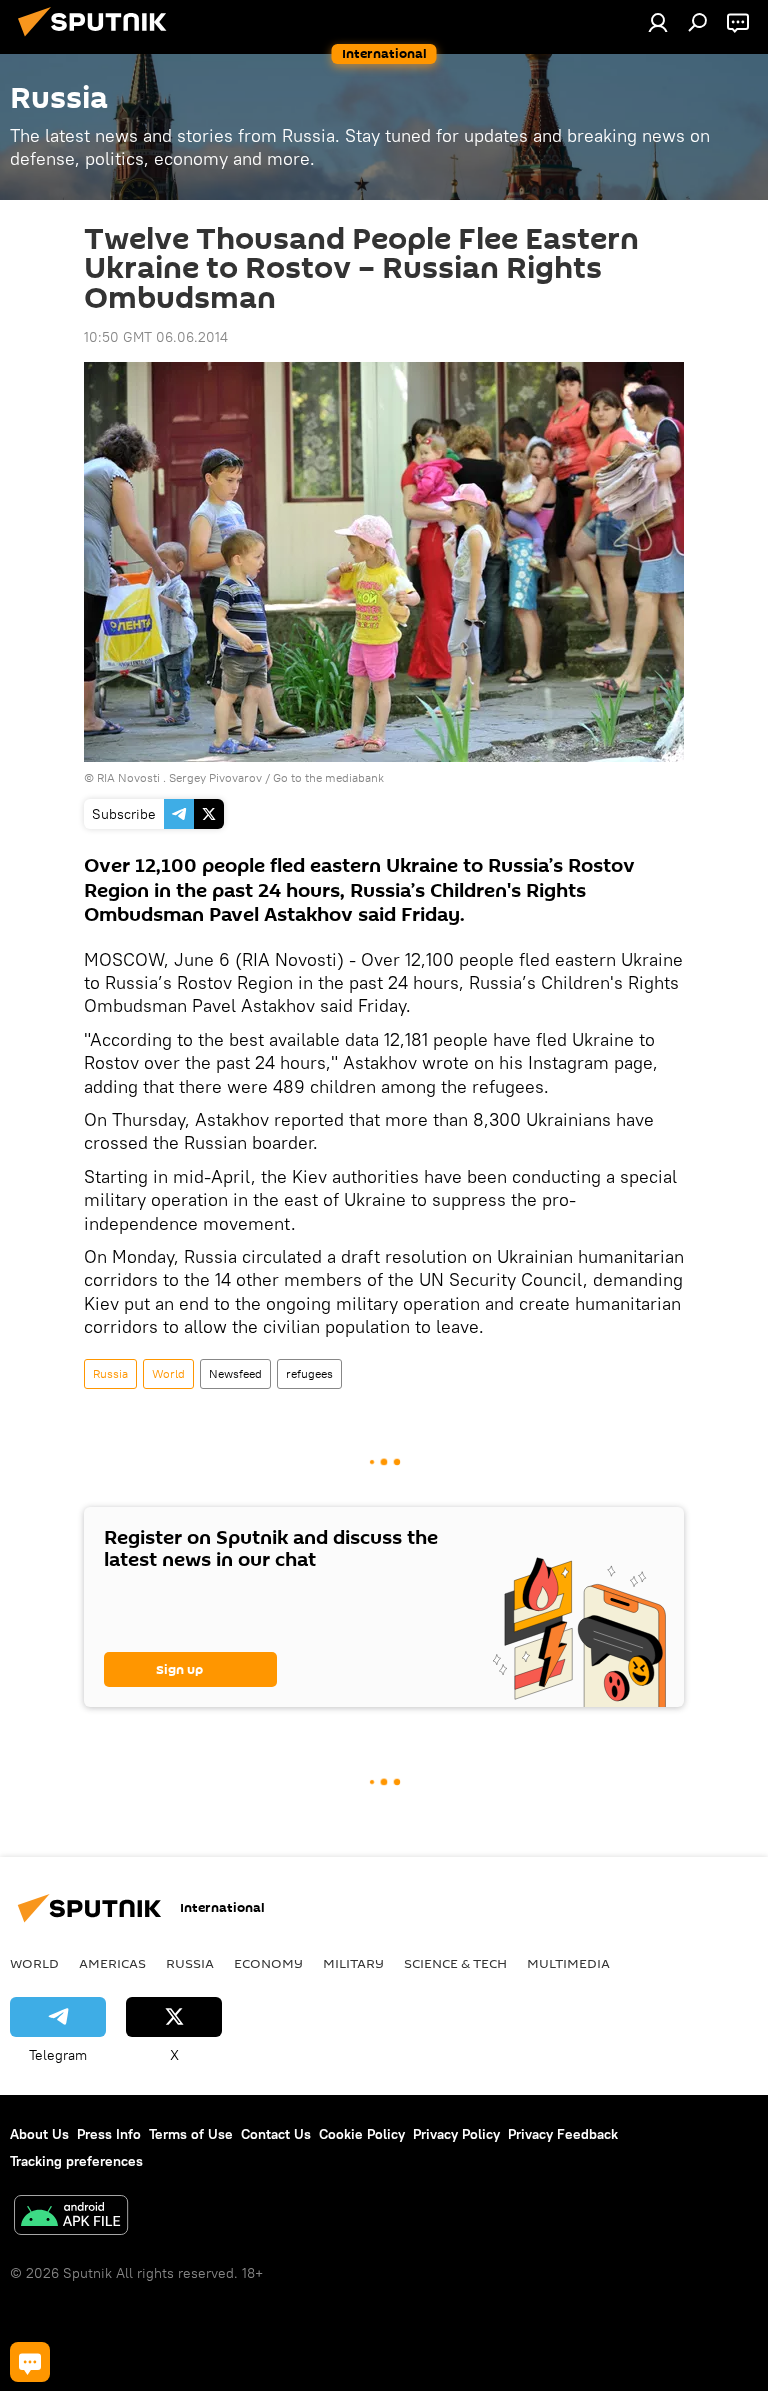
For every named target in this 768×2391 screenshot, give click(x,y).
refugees (309, 1373)
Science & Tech (455, 1963)
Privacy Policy (456, 2134)
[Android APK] (71, 2217)
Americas (112, 1963)
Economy (268, 1963)
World (168, 1373)
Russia (110, 1373)
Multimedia (568, 1963)
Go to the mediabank (328, 777)
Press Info (109, 2134)
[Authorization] (658, 22)
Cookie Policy (362, 2134)
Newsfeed (235, 1373)
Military (353, 1963)
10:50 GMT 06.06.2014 (156, 337)
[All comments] (30, 2362)
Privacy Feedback (563, 2134)
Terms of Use (191, 2134)
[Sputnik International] (98, 39)
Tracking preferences (76, 2161)
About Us (39, 2134)
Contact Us (276, 2134)
